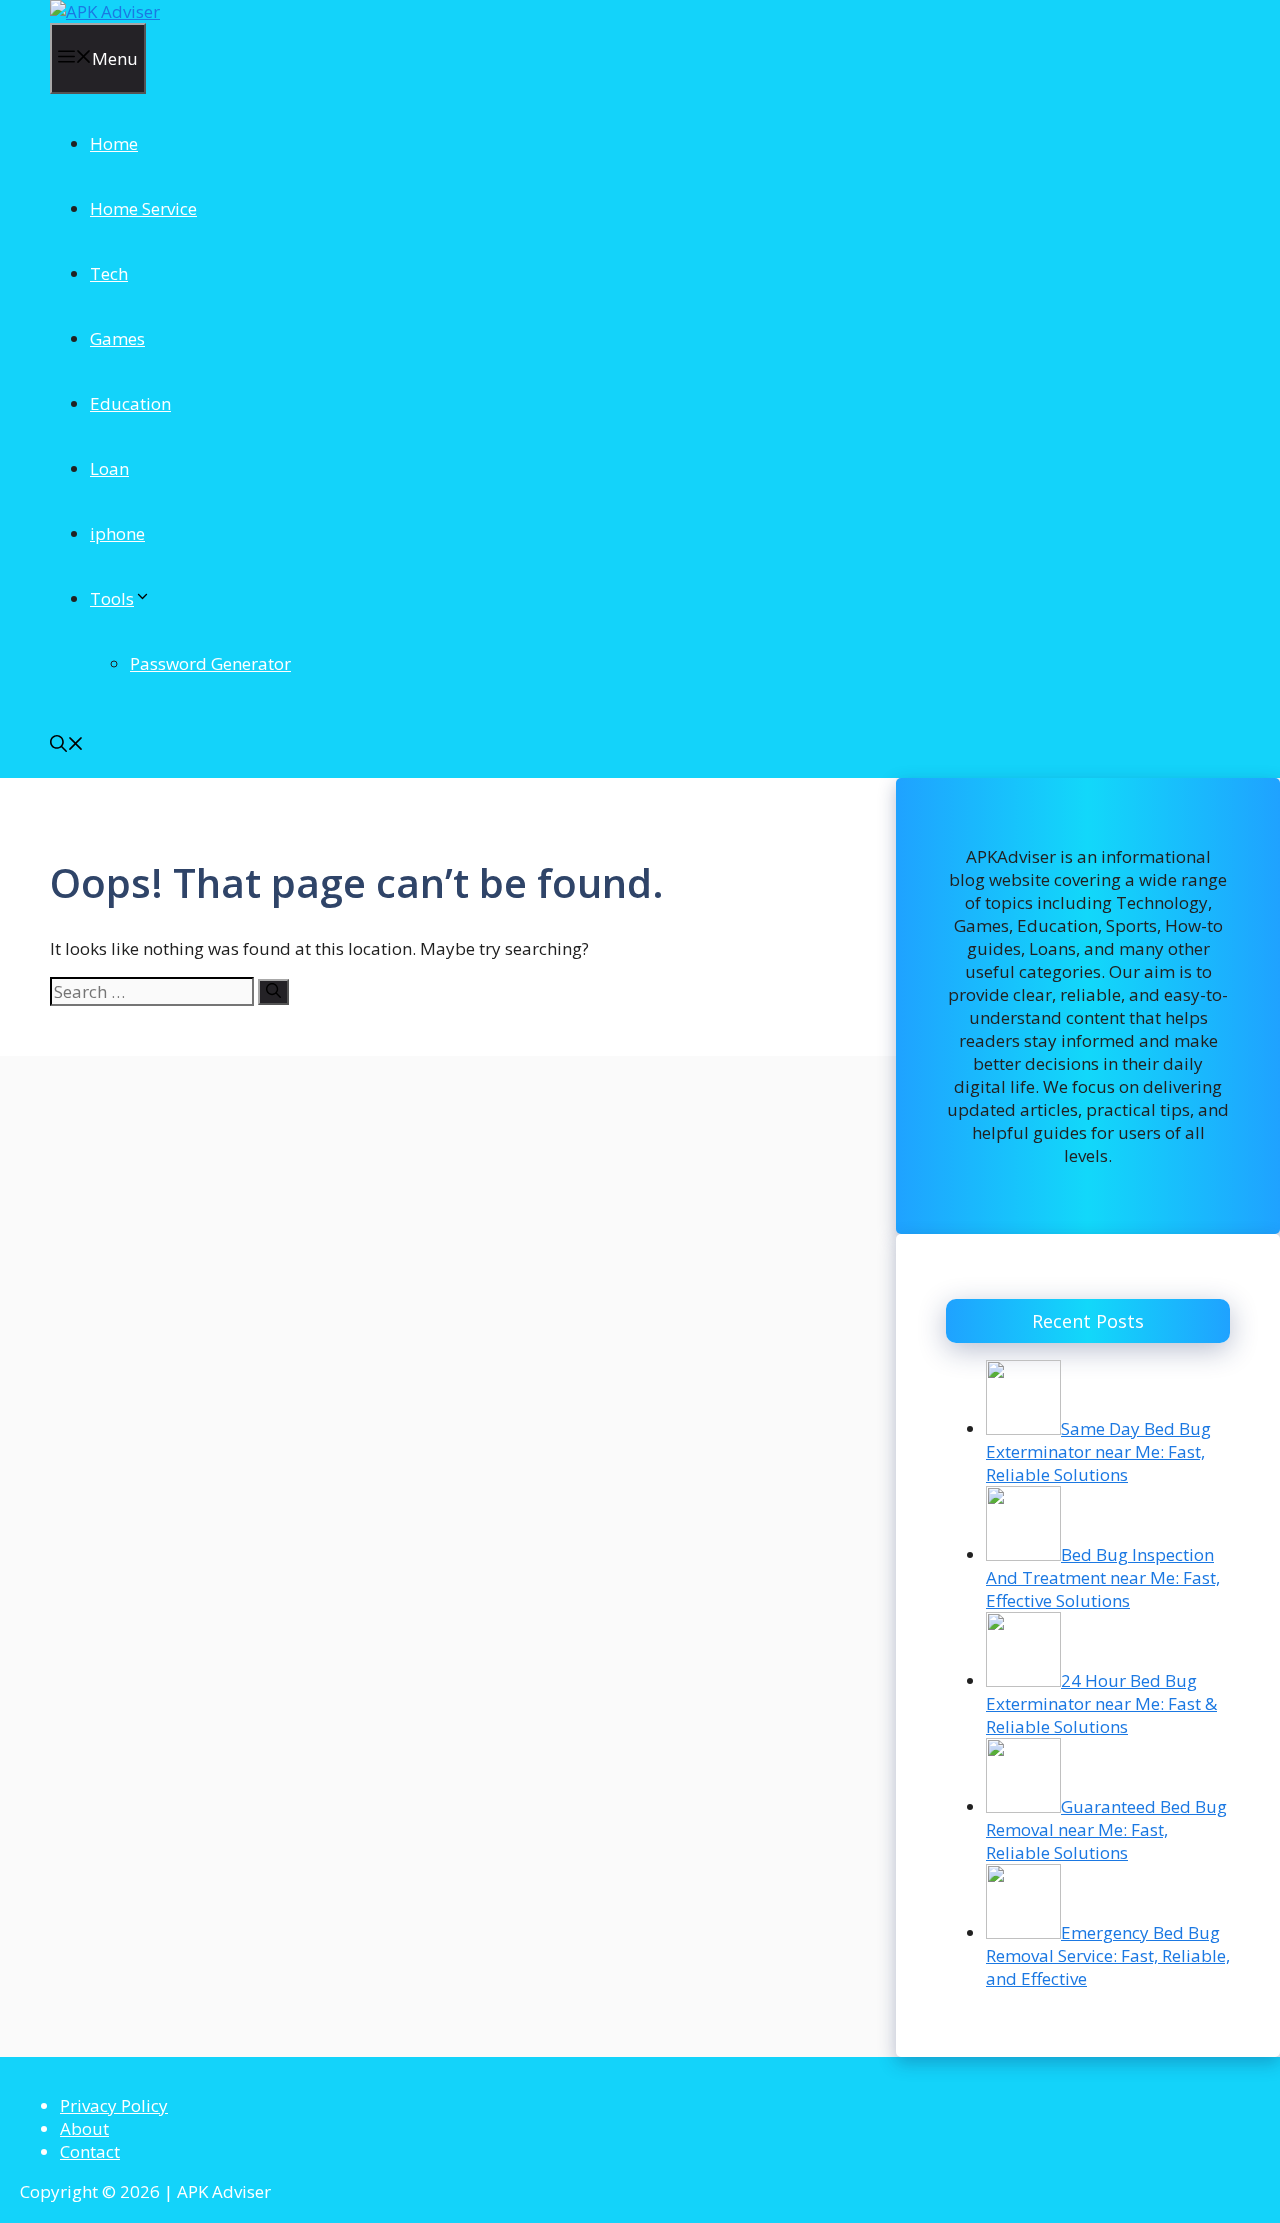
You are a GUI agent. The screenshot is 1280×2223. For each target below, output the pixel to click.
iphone (117, 533)
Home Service (143, 208)
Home (114, 143)
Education (130, 403)
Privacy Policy (114, 2105)
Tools (112, 598)
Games (117, 338)
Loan (109, 468)
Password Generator (210, 663)
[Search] (273, 992)
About (84, 2128)
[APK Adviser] (105, 11)
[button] (67, 745)
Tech (109, 273)
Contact (90, 2151)
